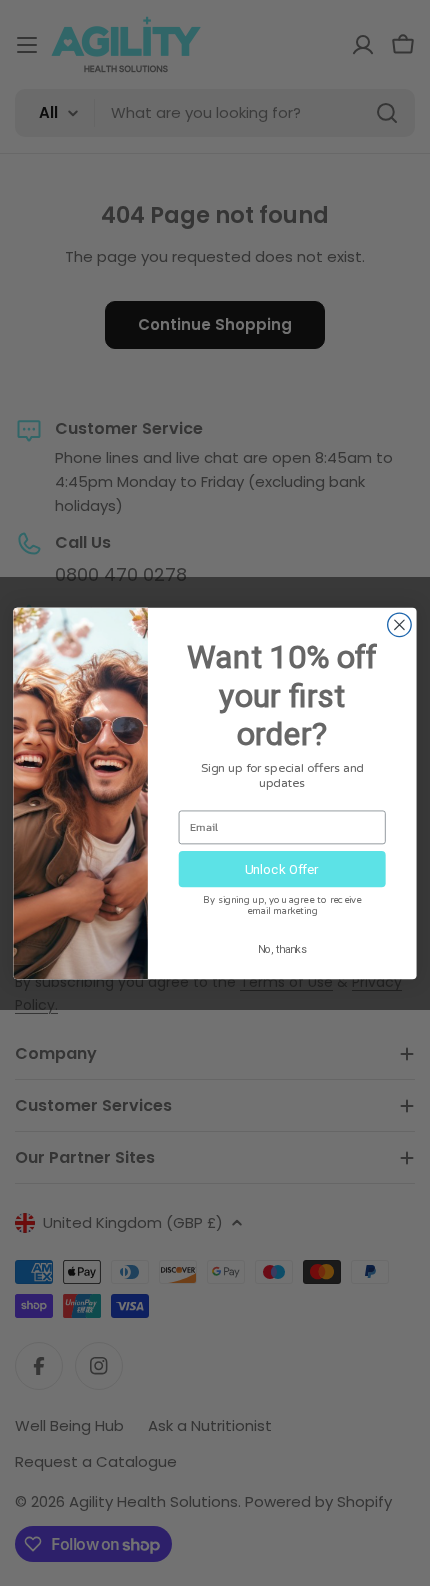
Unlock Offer (282, 868)
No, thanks (282, 948)
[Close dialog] (400, 625)
